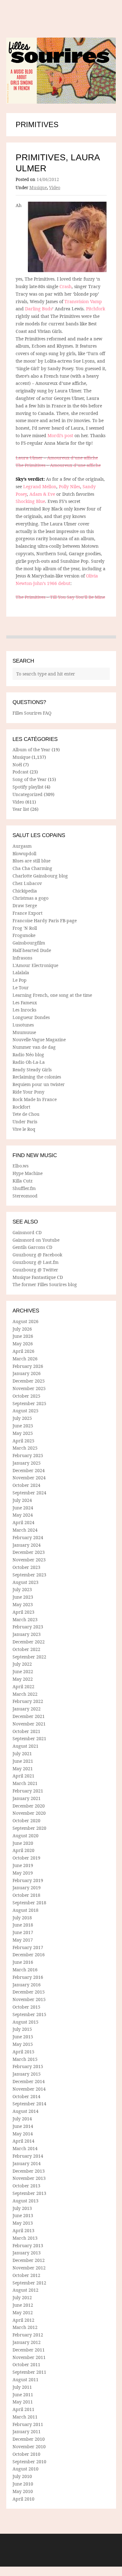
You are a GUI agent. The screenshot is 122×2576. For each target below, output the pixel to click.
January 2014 (27, 2163)
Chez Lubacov (27, 883)
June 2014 (23, 2126)
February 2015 (28, 2066)
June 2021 (23, 1761)
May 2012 (23, 2312)
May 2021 (23, 1769)
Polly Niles (69, 486)
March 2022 (25, 1694)
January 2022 (27, 1709)
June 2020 (23, 1843)
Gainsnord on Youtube (36, 1240)
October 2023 (26, 1567)
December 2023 (29, 1552)
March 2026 (25, 1359)
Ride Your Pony (28, 1092)
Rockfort (21, 1107)
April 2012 (23, 2320)
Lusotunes (23, 1025)
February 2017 (28, 1947)
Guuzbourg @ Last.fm (36, 1262)
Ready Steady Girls (32, 1070)
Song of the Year (30, 779)
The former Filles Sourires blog (45, 1284)
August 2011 (25, 2379)
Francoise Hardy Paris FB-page (45, 921)
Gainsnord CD (27, 1232)
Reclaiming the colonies (37, 1077)
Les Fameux (25, 1003)
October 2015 (26, 2007)
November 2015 (29, 1999)
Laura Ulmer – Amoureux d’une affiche (57, 458)
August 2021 (25, 1746)
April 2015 (23, 2052)
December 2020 (29, 1806)
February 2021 (28, 1791)
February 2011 (28, 2424)
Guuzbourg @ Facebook (37, 1255)
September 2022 (29, 1657)
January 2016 (27, 1985)
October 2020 (26, 1821)
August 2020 (25, 1836)
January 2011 (27, 2431)
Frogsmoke (24, 935)
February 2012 (28, 2335)
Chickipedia (25, 891)
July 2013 (22, 2208)
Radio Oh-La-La (29, 1062)
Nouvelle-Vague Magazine (39, 1040)
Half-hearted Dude (32, 950)
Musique (38, 188)
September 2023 (29, 1575)
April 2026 (23, 1351)
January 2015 (27, 2074)
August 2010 (25, 2469)
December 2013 (29, 2171)
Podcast (20, 772)
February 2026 (28, 1366)
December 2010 (29, 2439)
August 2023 (25, 1582)
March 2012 (25, 2327)
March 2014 (25, 2148)
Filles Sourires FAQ (32, 713)
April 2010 (23, 2499)
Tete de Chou (26, 1114)
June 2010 (23, 2484)
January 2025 (27, 1463)
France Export (28, 913)
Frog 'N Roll (25, 928)
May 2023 (23, 1604)
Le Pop (20, 980)
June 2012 (23, 2305)
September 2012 (29, 2283)
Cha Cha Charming (32, 868)
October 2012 (26, 2275)
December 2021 (29, 1716)
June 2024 (23, 1508)
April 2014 (23, 2141)
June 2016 (23, 1962)
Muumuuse (24, 1032)
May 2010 (23, 2491)
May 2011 (23, 2402)
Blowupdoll (24, 853)
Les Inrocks (24, 1010)
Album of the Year (31, 750)
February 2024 (28, 1537)
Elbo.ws (20, 1166)
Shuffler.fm (24, 1188)
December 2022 (29, 1642)
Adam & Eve (42, 494)
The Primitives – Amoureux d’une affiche (58, 465)
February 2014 (28, 2156)
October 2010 (26, 2454)
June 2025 (23, 1426)
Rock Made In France (35, 1099)
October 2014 (26, 2096)
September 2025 (29, 1403)
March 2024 (25, 1530)
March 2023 (25, 1619)
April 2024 (23, 1522)
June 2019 (23, 1865)
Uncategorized (28, 794)
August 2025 (25, 1411)
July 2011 (22, 2387)
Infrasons (22, 958)
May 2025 (23, 1433)
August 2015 (25, 2022)
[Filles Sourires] (61, 71)
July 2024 (22, 1500)
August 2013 (25, 2201)
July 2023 (22, 1589)
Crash (66, 286)
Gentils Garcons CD (32, 1247)
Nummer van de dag (34, 1047)
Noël (17, 765)
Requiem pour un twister (39, 1084)
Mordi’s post (61, 435)
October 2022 (26, 1649)
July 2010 (22, 2476)
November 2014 (29, 2089)
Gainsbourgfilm (29, 943)
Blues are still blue (31, 861)
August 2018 (25, 1910)
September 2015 (29, 2014)
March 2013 (25, 2238)
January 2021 (27, 1798)
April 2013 (23, 2230)
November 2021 (29, 1724)
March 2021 (25, 1783)
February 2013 (28, 2245)
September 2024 (29, 1493)
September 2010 (29, 2462)
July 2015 (22, 2029)
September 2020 (29, 1828)
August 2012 (25, 2290)
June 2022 (23, 1671)
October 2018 (26, 1895)
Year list (21, 809)
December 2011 (29, 2350)
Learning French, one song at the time (52, 995)
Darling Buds (39, 309)
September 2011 (29, 2372)
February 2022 (28, 1701)
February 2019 (28, 1880)
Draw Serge (25, 905)
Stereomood (25, 1196)
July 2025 (22, 1418)
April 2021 (23, 1776)
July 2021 (22, 1754)
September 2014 (29, 2104)
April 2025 (23, 1441)
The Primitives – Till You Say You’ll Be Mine (60, 597)
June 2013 (23, 2215)
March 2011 (25, 2417)
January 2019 (27, 1888)
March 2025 (25, 1448)
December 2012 (29, 2260)
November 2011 (29, 2357)
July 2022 (22, 1664)
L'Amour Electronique (35, 965)
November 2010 (29, 2447)
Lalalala (21, 972)
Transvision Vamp (83, 301)
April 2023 (23, 1612)
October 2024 (26, 1485)
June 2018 (23, 1925)
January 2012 (27, 2342)
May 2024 (23, 1515)
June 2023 (23, 1597)
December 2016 (29, 1955)
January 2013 (27, 2253)
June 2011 (23, 2395)
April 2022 (23, 1686)
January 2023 (27, 1634)
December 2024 (29, 1470)
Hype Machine (28, 1173)
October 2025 (26, 1396)
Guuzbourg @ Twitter (35, 1270)
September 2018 (29, 1903)
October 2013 (26, 2186)
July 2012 (22, 2297)
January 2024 (27, 1545)
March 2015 (25, 2059)
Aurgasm (22, 846)
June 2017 (23, 1932)
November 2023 (29, 1560)
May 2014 (23, 2134)
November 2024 (29, 1478)
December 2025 (29, 1381)
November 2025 (29, 1388)
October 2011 (26, 2364)
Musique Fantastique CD (38, 1277)
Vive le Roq (24, 1129)
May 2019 (23, 1873)
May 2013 (23, 2223)
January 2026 (27, 1373)
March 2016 (25, 1970)
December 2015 (29, 1992)
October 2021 (26, 1731)
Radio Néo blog (28, 1055)
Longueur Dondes (31, 1017)
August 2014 (25, 2111)
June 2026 (23, 1336)
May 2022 (23, 1679)
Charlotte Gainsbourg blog (40, 876)
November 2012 (29, 2268)
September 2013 (29, 2193)
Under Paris (25, 1122)
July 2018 (22, 1918)
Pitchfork (96, 309)
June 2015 (23, 2037)
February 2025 (28, 1455)
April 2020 (23, 1850)
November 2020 (29, 1813)
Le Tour (21, 988)
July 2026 (22, 1329)
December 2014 (29, 2081)
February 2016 (28, 1977)
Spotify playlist (28, 787)
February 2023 (28, 1627)
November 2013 (29, 2178)
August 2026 (25, 1321)
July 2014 (22, 2119)
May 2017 (23, 1940)
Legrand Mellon (40, 486)
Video (55, 188)
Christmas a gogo (30, 898)
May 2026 (23, 1344)
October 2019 (26, 1858)
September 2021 (29, 1738)
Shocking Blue (30, 501)
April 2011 (23, 2409)
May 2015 (23, 2044)
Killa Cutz (23, 1181)
